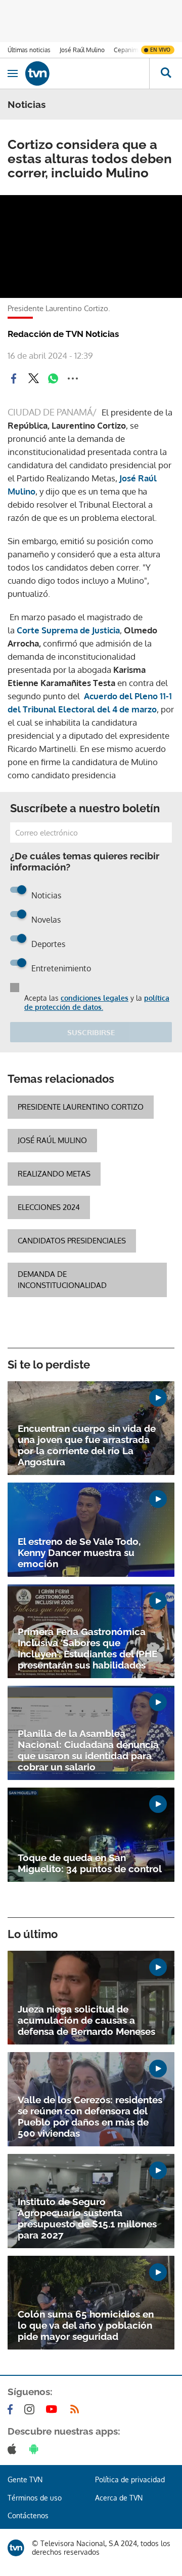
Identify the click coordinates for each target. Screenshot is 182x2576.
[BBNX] (16, 2548)
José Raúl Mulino (82, 50)
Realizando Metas (54, 1174)
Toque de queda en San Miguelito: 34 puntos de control (90, 1863)
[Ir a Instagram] (31, 2409)
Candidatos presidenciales (72, 1241)
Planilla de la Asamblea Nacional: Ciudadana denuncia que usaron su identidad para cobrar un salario (88, 1750)
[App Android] (36, 2449)
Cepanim (126, 50)
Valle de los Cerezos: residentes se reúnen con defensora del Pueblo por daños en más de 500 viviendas (90, 2116)
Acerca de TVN (119, 2498)
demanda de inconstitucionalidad (62, 1280)
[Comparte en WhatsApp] (53, 378)
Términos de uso (35, 2498)
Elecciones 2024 (49, 1207)
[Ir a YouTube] (54, 2409)
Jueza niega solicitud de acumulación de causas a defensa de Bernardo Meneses (86, 2020)
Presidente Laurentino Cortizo (81, 1107)
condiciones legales (95, 998)
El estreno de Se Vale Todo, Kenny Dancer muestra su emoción (79, 1552)
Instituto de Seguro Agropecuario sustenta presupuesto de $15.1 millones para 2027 (87, 2218)
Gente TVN (25, 2479)
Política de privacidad (130, 2479)
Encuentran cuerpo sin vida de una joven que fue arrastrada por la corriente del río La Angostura (87, 1445)
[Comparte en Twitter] (33, 378)
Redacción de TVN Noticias (63, 334)
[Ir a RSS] (77, 2409)
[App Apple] (14, 2449)
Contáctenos (28, 2515)
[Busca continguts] (166, 73)
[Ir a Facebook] (12, 2409)
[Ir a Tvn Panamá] (87, 73)
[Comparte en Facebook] (14, 378)
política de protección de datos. (97, 1002)
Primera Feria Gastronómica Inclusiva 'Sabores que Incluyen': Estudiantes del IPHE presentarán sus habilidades (87, 1648)
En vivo (160, 50)
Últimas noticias (29, 50)
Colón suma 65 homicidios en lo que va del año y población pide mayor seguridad (86, 2325)
